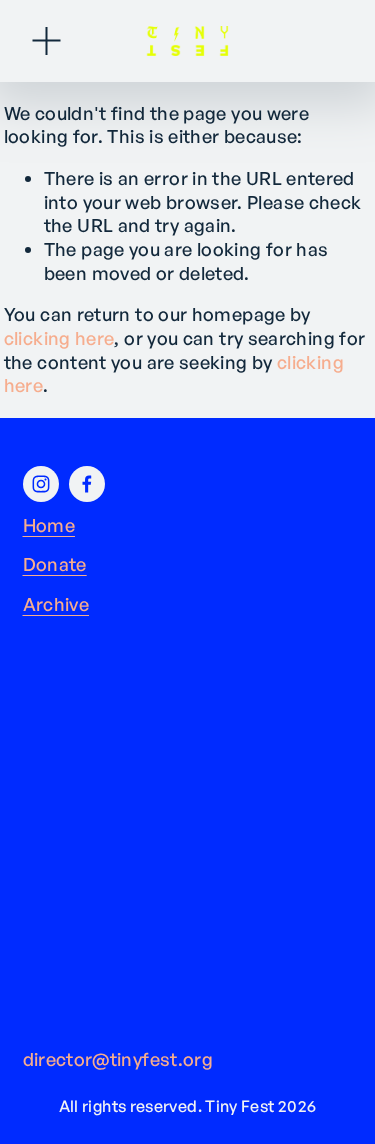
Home (49, 525)
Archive (56, 604)
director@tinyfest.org (118, 1059)
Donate (55, 564)
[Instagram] (41, 484)
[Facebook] (87, 484)
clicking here (59, 338)
